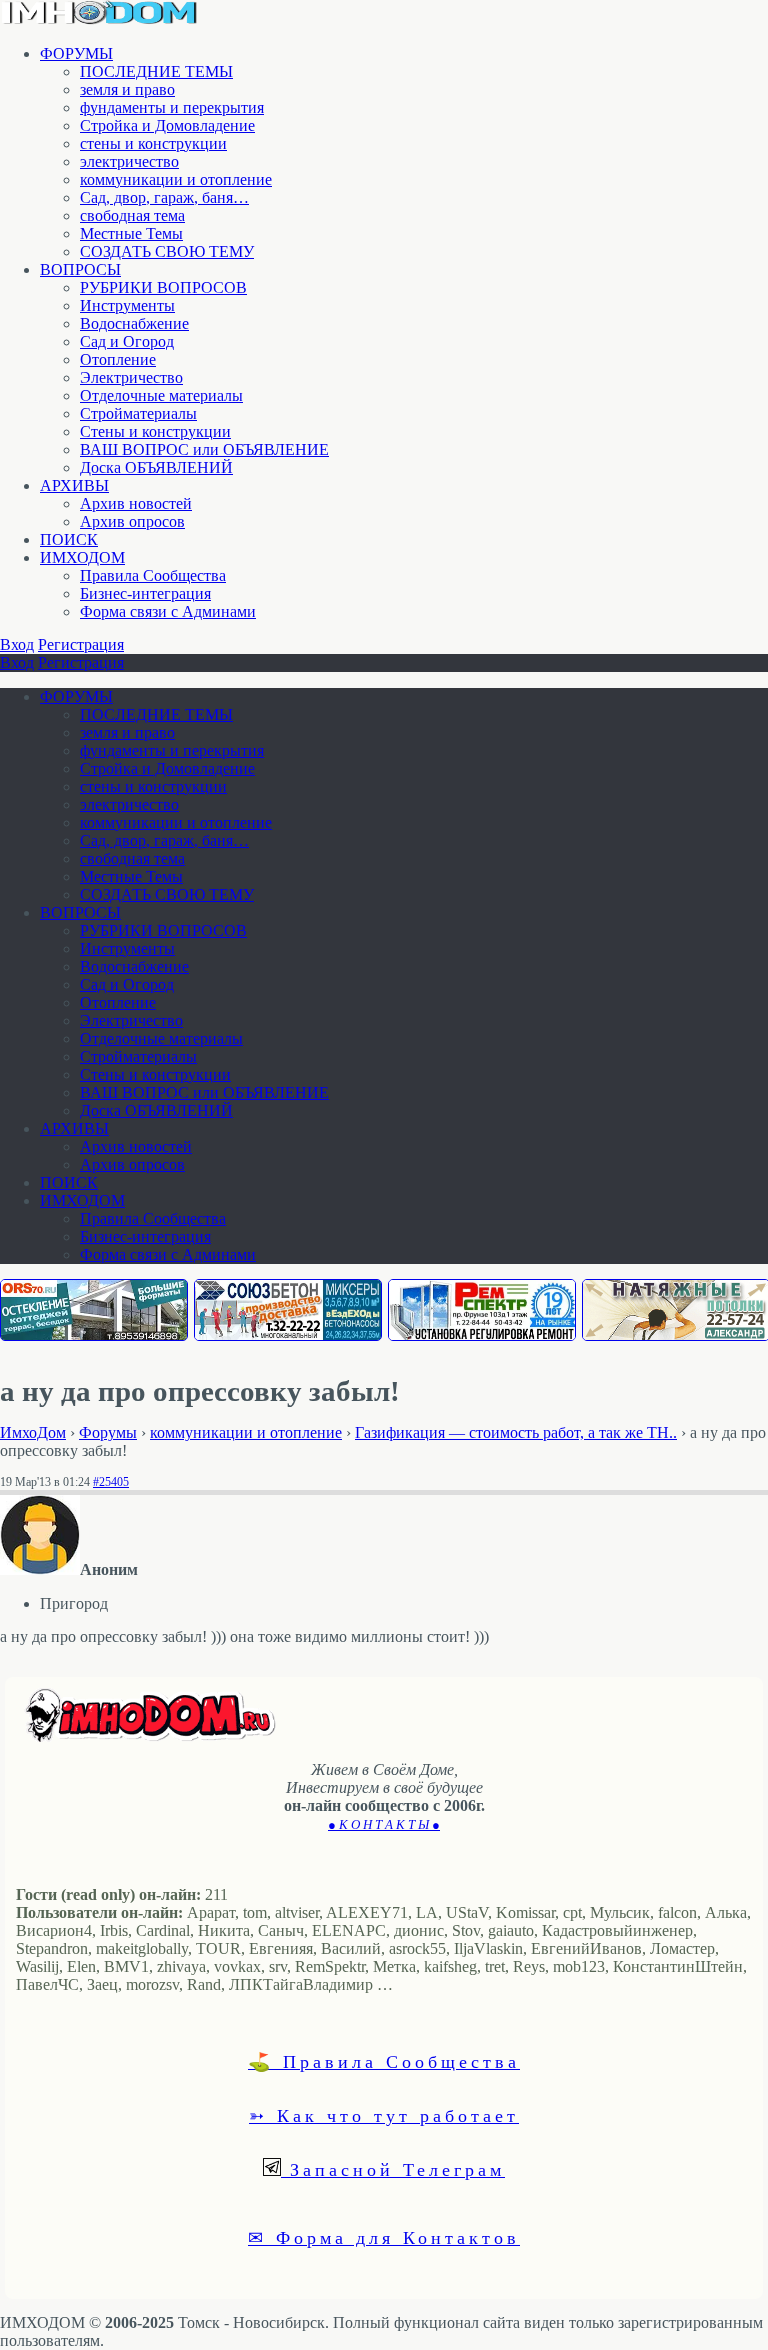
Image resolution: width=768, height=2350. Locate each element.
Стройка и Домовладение (167, 125)
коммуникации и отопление (176, 179)
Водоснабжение (134, 323)
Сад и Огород (127, 341)
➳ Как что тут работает (384, 2115)
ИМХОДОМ (82, 557)
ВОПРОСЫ (80, 269)
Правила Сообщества (153, 575)
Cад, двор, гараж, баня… (164, 197)
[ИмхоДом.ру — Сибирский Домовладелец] (100, 19)
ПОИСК (69, 539)
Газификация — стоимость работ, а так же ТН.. (516, 1432)
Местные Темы (131, 233)
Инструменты (127, 305)
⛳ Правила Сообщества (384, 2061)
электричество (129, 161)
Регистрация (81, 644)
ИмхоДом (33, 1432)
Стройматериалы (138, 413)
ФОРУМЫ (76, 53)
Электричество (131, 377)
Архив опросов (132, 521)
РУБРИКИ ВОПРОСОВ (163, 287)
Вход (17, 644)
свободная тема (132, 215)
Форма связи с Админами (168, 611)
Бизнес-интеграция (145, 593)
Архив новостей (136, 503)
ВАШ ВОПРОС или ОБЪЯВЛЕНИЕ (204, 449)
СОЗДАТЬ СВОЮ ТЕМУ (167, 251)
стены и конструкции (153, 143)
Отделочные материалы (161, 395)
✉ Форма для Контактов (384, 2237)
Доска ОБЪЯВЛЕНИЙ (156, 467)
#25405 (111, 1482)
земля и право (127, 89)
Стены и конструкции (155, 431)
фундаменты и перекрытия (172, 107)
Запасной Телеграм (393, 2169)
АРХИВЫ (74, 485)
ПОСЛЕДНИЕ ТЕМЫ (156, 71)
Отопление (118, 359)
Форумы (108, 1432)
